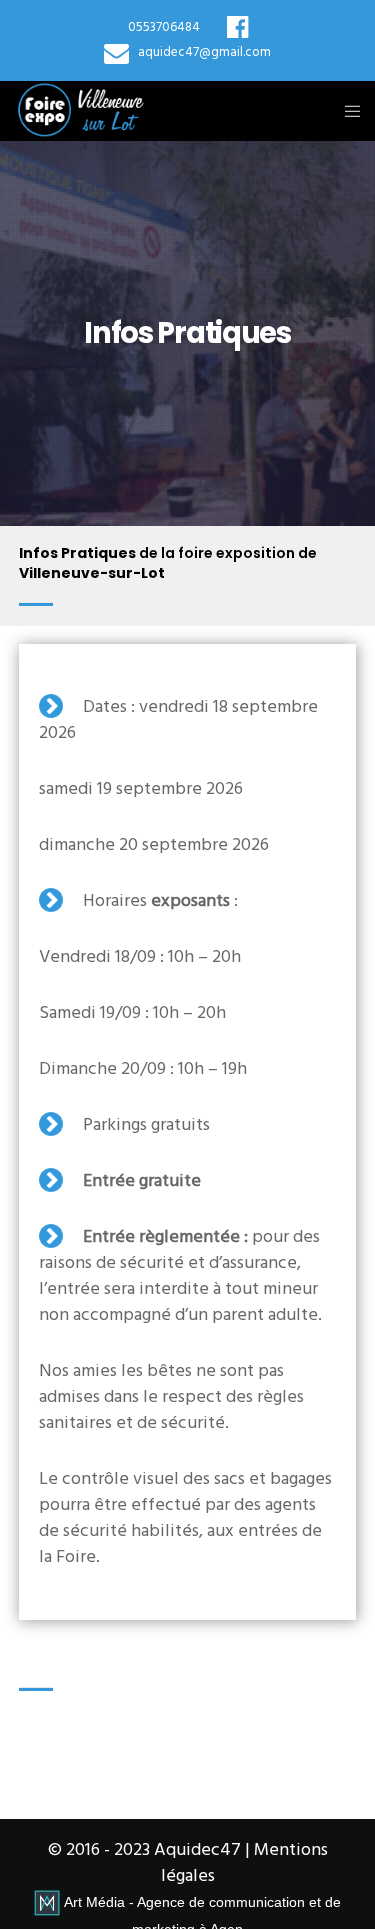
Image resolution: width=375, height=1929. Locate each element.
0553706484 (164, 28)
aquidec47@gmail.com (204, 53)
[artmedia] (47, 1901)
